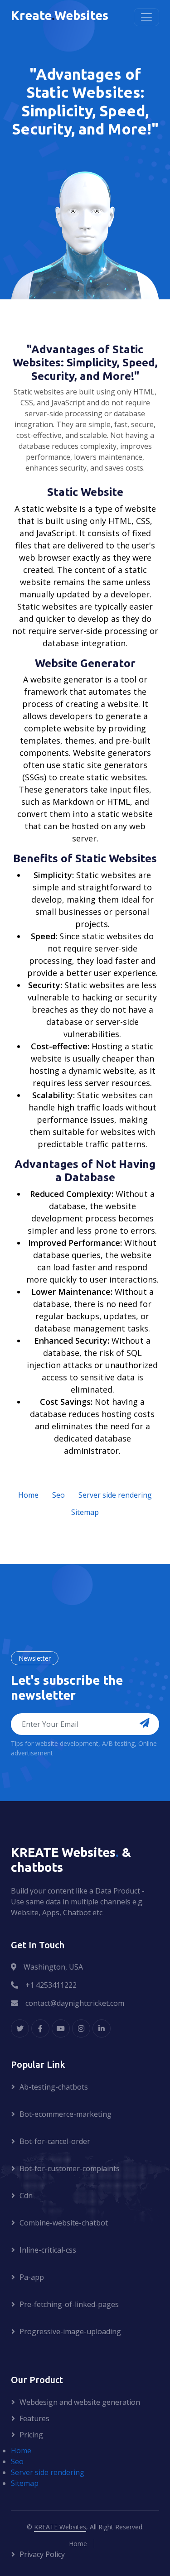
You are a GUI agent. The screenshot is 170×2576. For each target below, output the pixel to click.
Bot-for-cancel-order (55, 2141)
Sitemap (85, 1512)
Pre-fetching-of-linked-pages (69, 2304)
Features (34, 2418)
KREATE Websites (60, 2527)
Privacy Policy (42, 2554)
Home (28, 1495)
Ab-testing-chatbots (54, 2087)
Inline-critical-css (48, 2250)
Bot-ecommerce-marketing (66, 2114)
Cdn (26, 2196)
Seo (58, 1495)
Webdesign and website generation (80, 2402)
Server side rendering (115, 1495)
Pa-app (32, 2277)
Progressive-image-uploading (70, 2331)
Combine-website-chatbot (64, 2223)
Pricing (31, 2435)
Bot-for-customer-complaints (70, 2168)
